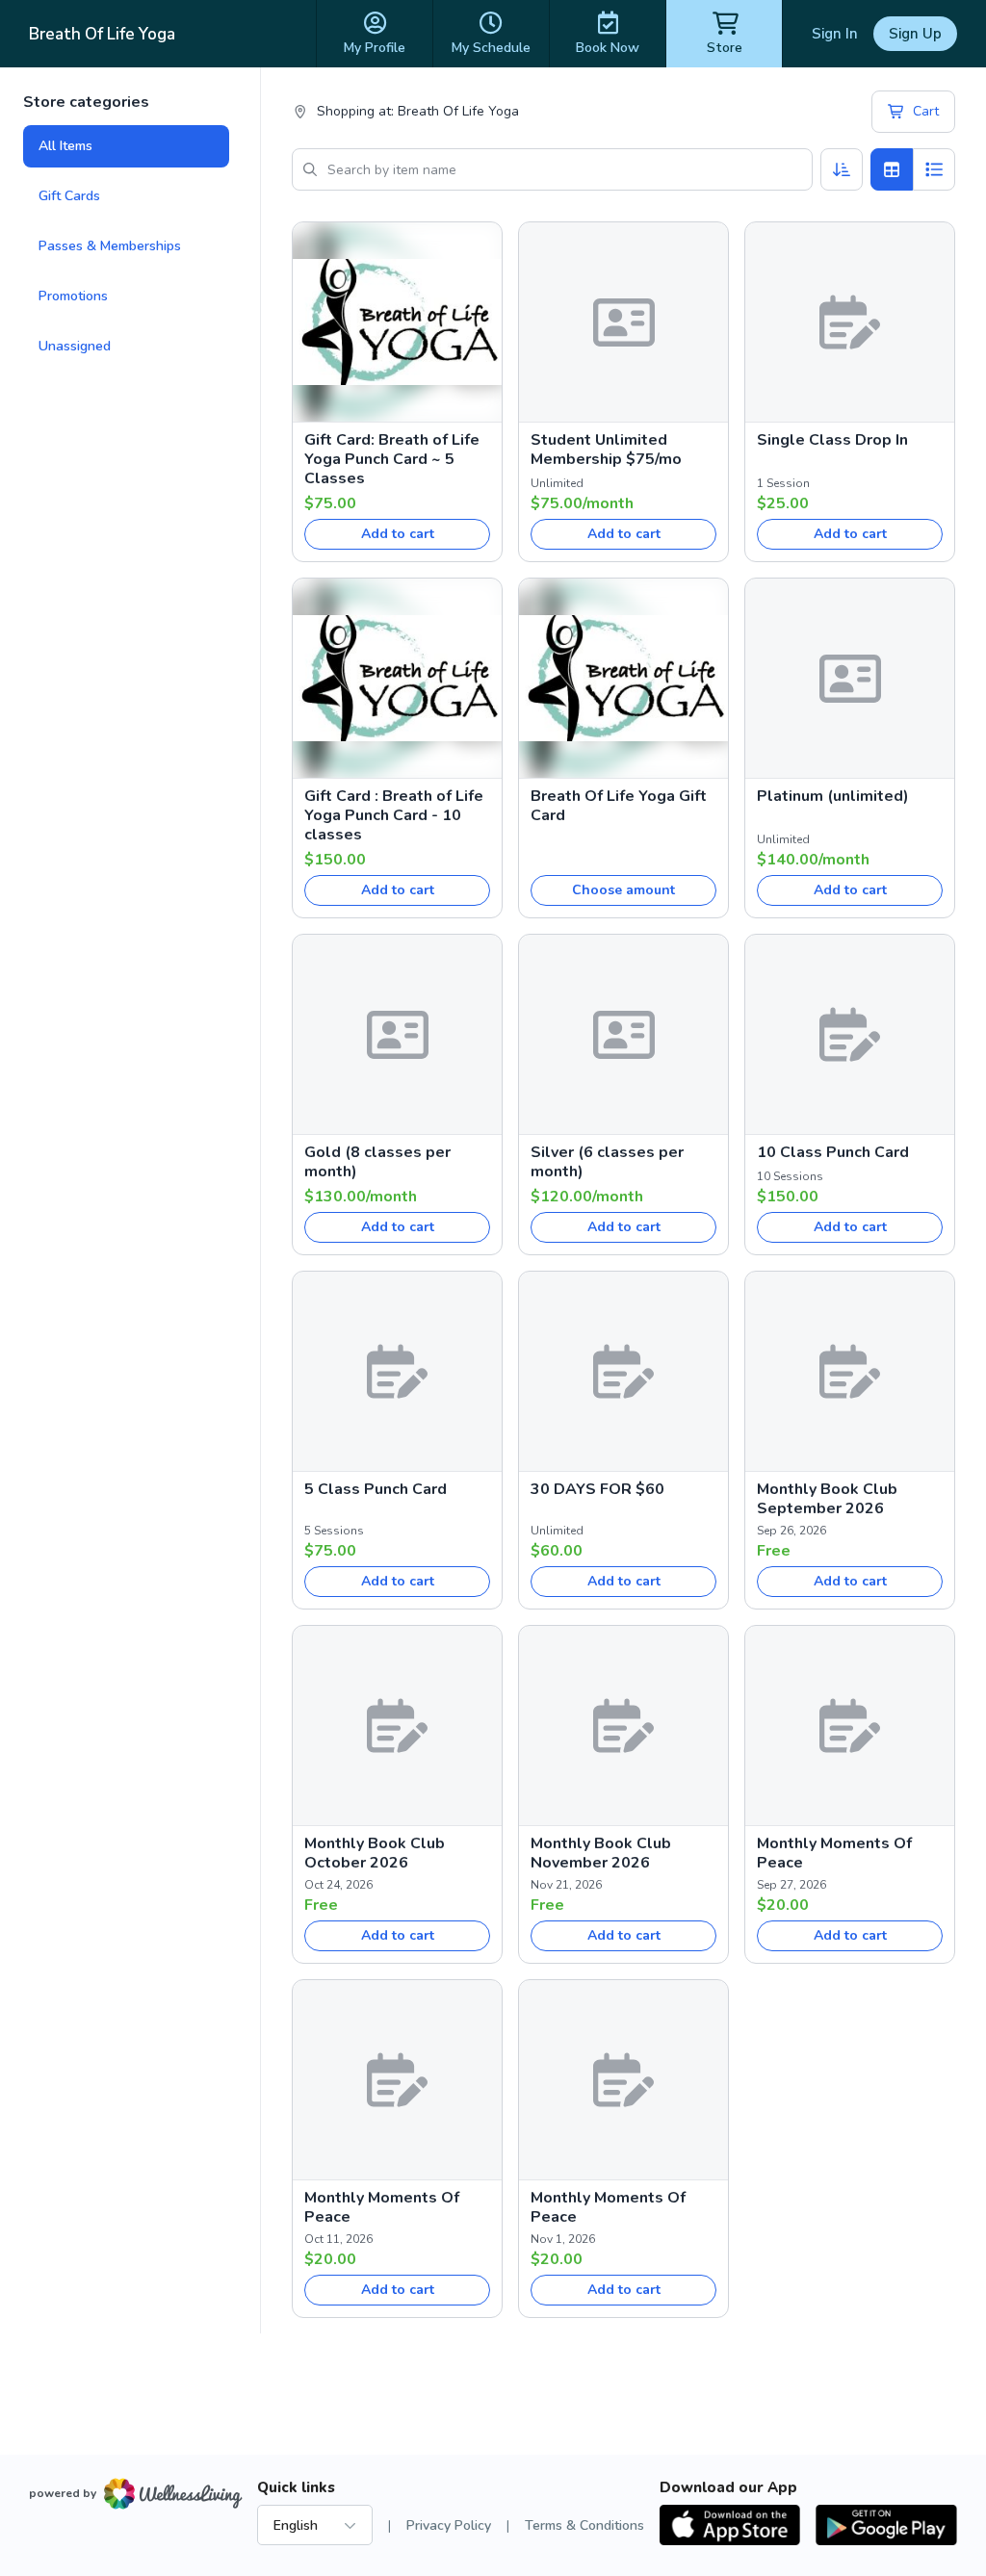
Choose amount (623, 890)
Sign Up (915, 34)
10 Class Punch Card (833, 1152)
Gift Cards (69, 196)
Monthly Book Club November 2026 (601, 1853)
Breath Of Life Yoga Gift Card (619, 806)
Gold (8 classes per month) (377, 1162)
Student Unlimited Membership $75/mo (606, 450)
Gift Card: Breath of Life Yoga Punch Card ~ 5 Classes (392, 459)
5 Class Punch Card (376, 1489)
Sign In (835, 34)
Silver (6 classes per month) (607, 1162)
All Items (65, 146)
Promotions (73, 296)
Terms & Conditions (584, 2525)
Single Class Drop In (832, 440)
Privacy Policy (449, 2525)
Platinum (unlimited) (833, 796)
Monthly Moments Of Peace (834, 1853)
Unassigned (75, 346)
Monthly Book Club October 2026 (375, 1853)
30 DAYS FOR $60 (597, 1489)
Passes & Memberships (110, 246)
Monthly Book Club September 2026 (827, 1499)
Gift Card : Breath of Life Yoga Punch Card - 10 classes (394, 815)
